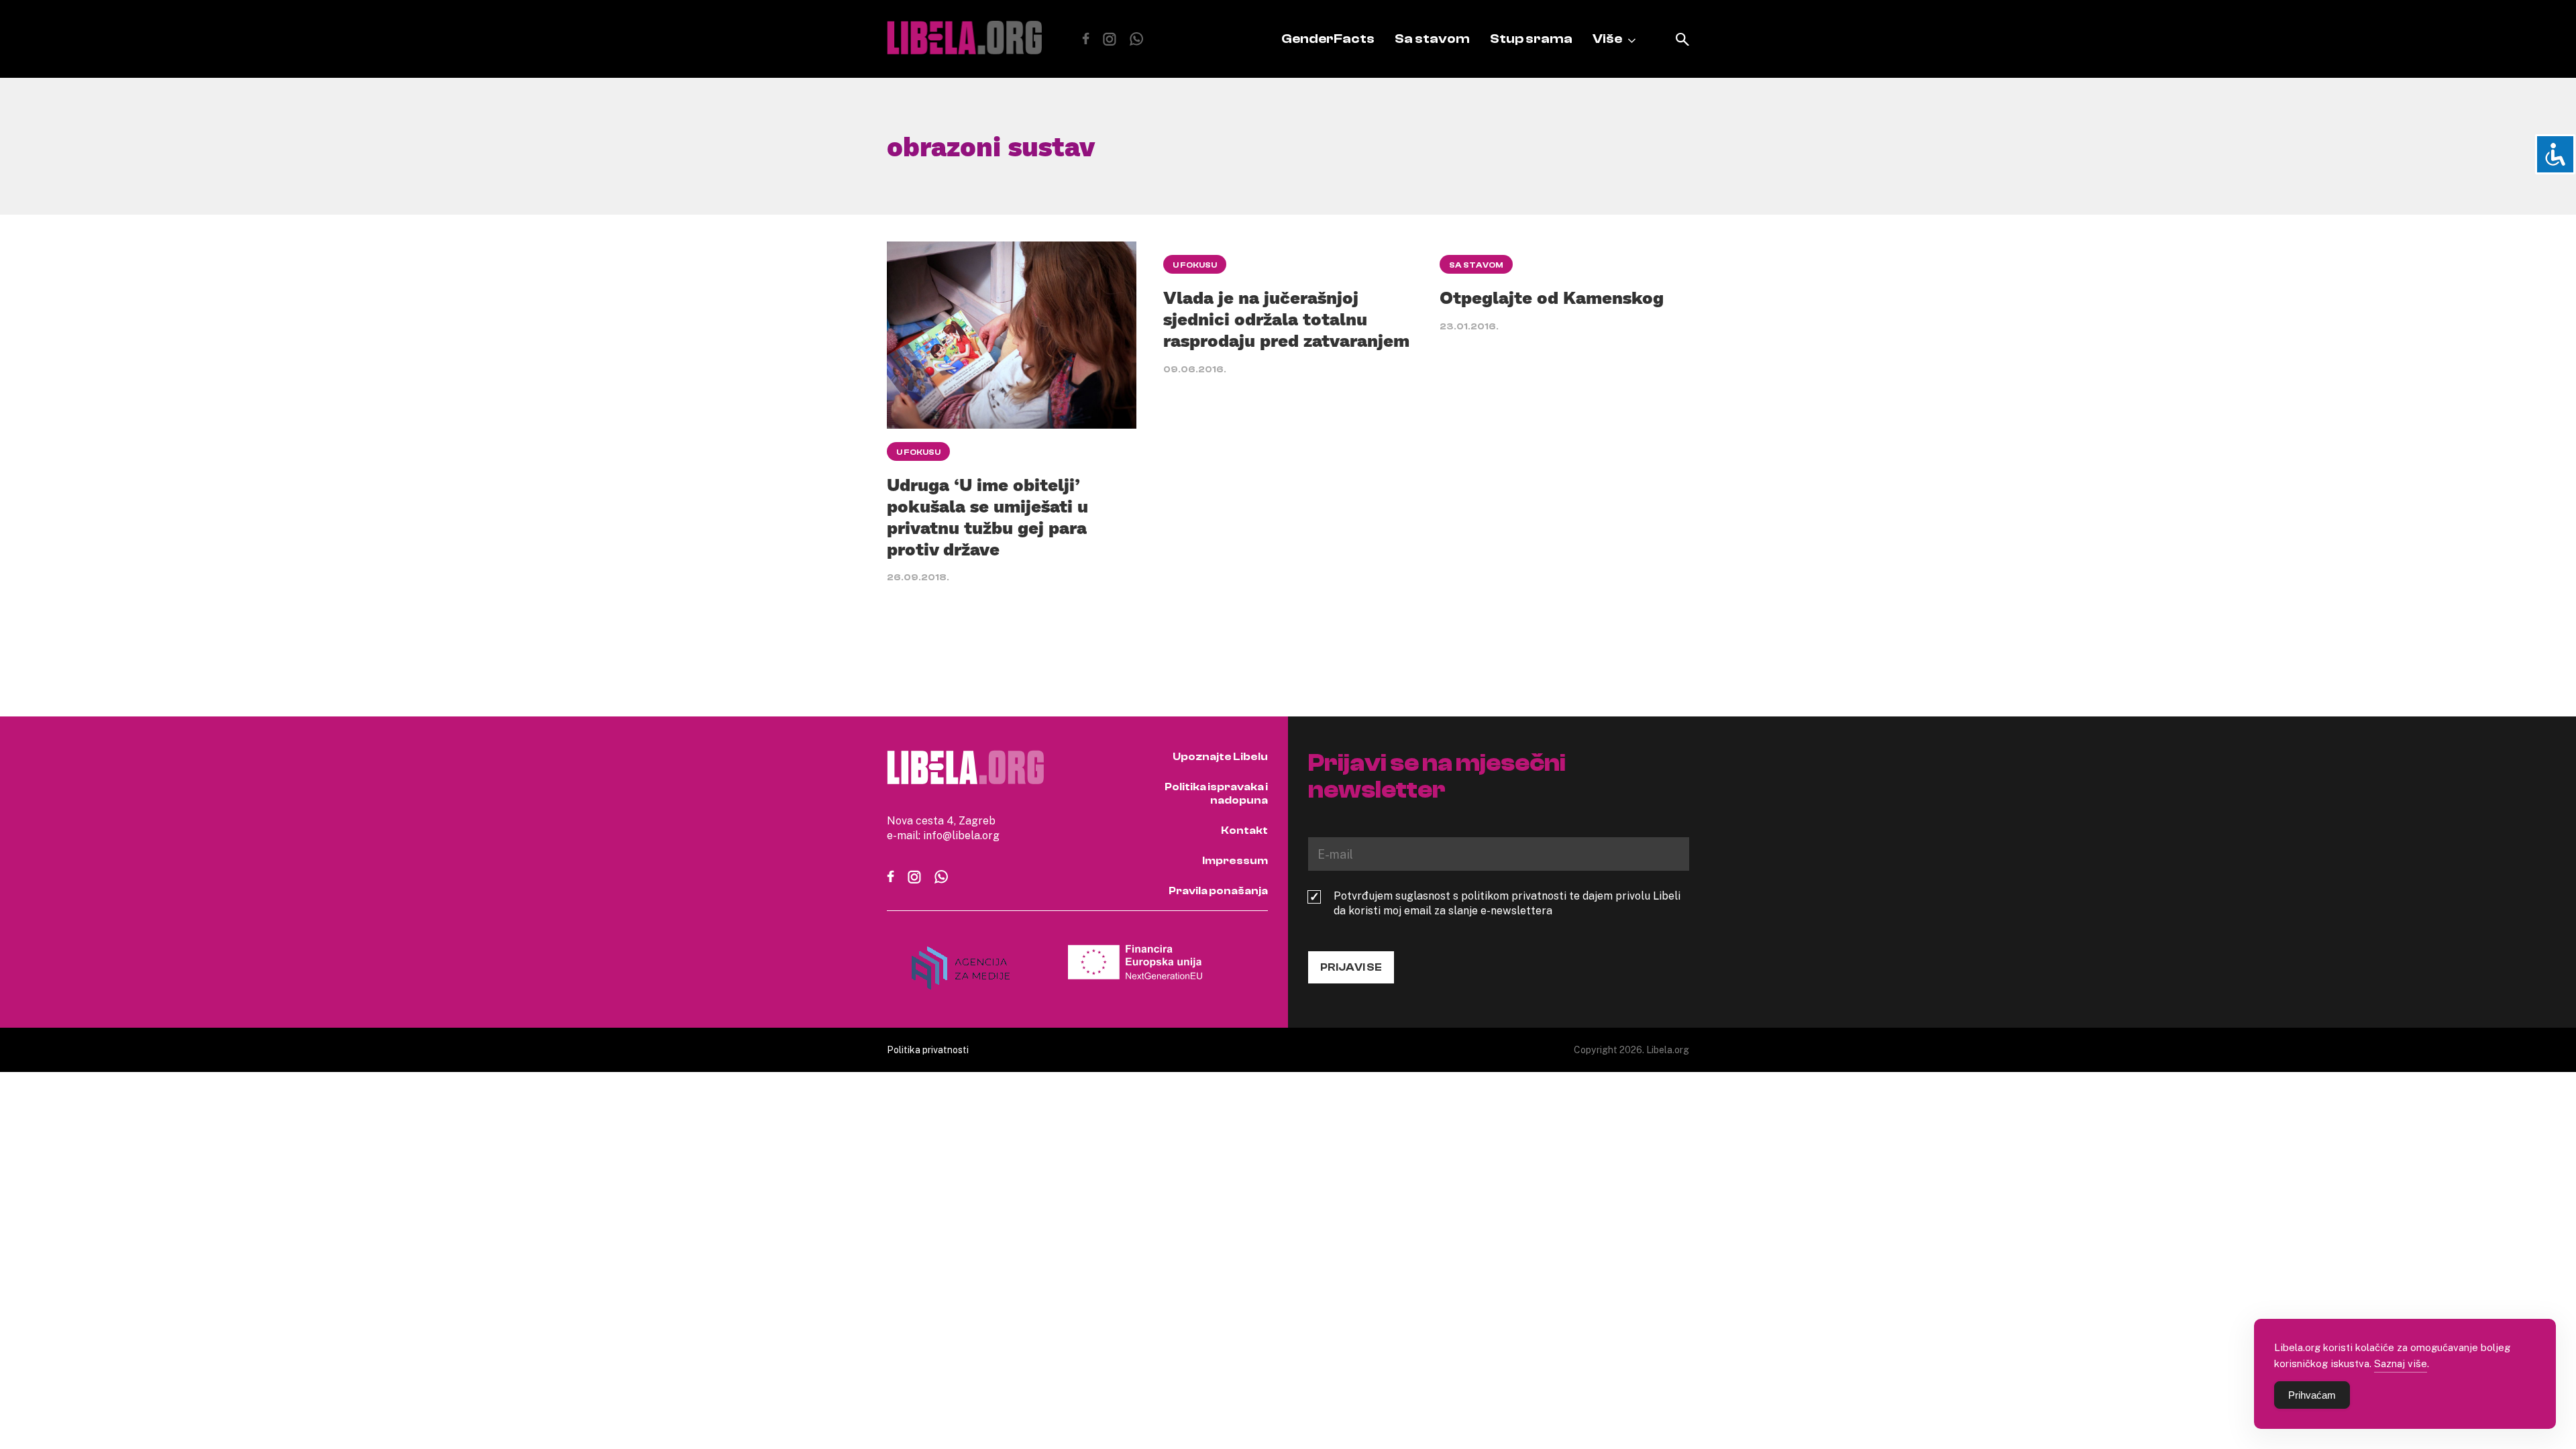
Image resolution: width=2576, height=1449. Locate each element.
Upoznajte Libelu (1220, 757)
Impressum (1235, 861)
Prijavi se (1351, 967)
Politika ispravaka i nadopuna (1216, 794)
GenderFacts (1328, 39)
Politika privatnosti (928, 1050)
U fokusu (918, 452)
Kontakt (1244, 830)
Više (1607, 39)
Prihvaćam (2312, 1395)
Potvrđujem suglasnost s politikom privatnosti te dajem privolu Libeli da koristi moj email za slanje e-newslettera (1507, 903)
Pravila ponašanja (1218, 891)
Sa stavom (1432, 39)
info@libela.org (961, 835)
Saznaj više (2401, 1363)
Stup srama (1531, 39)
